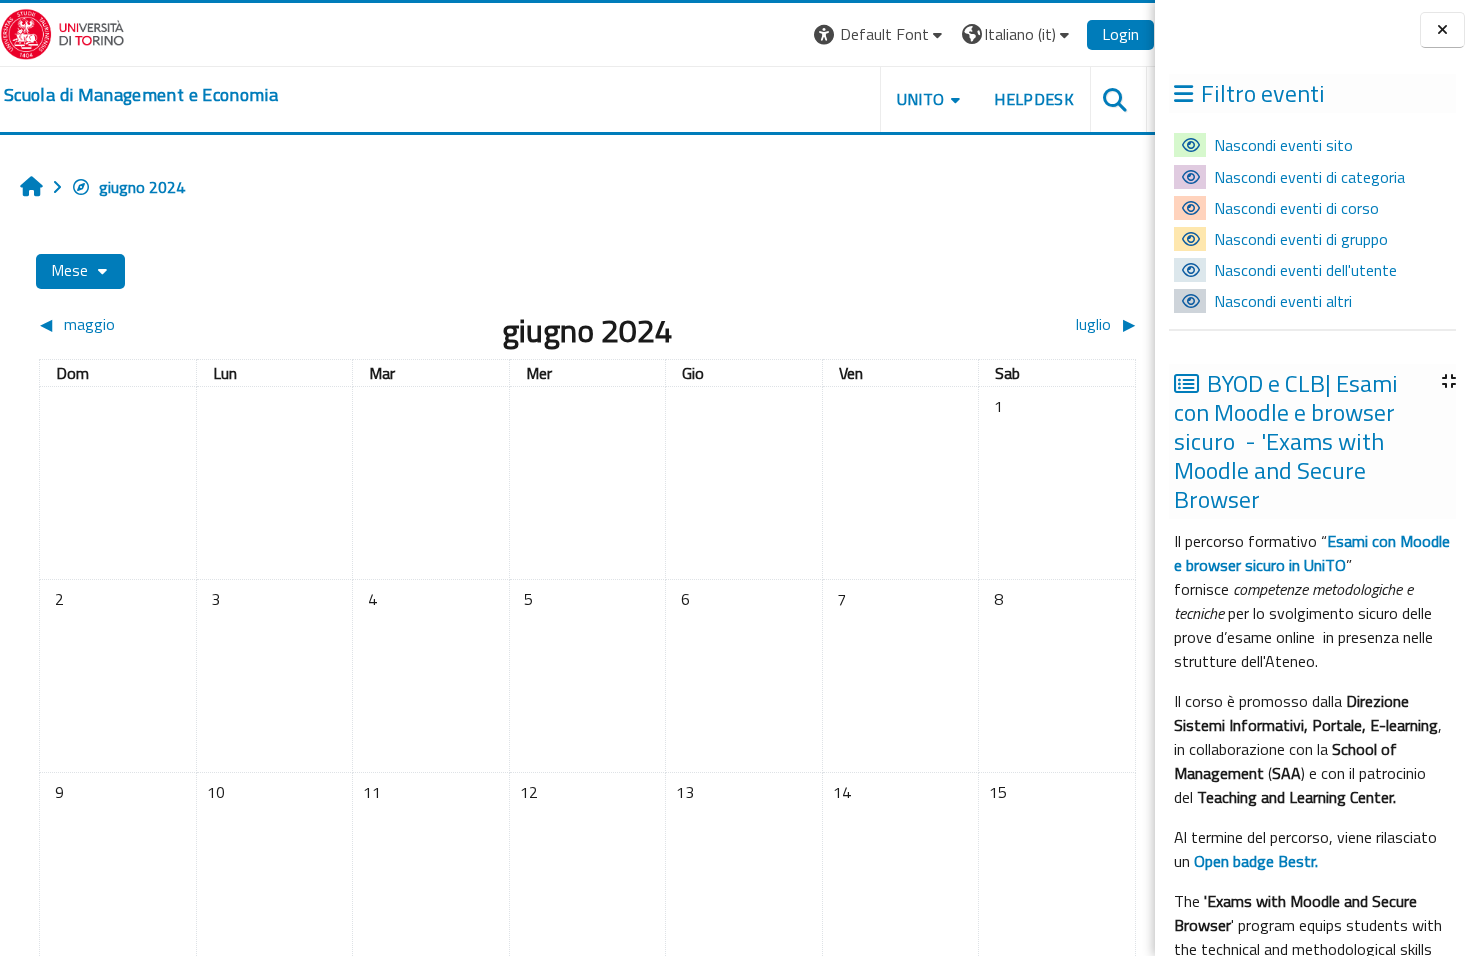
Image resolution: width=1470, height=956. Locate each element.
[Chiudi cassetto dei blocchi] (1442, 30)
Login (1120, 34)
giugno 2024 (142, 187)
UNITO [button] (921, 99)
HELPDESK (1034, 99)
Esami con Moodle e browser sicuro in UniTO (1312, 553)
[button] (880, 34)
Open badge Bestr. (1256, 861)
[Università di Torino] (62, 32)
